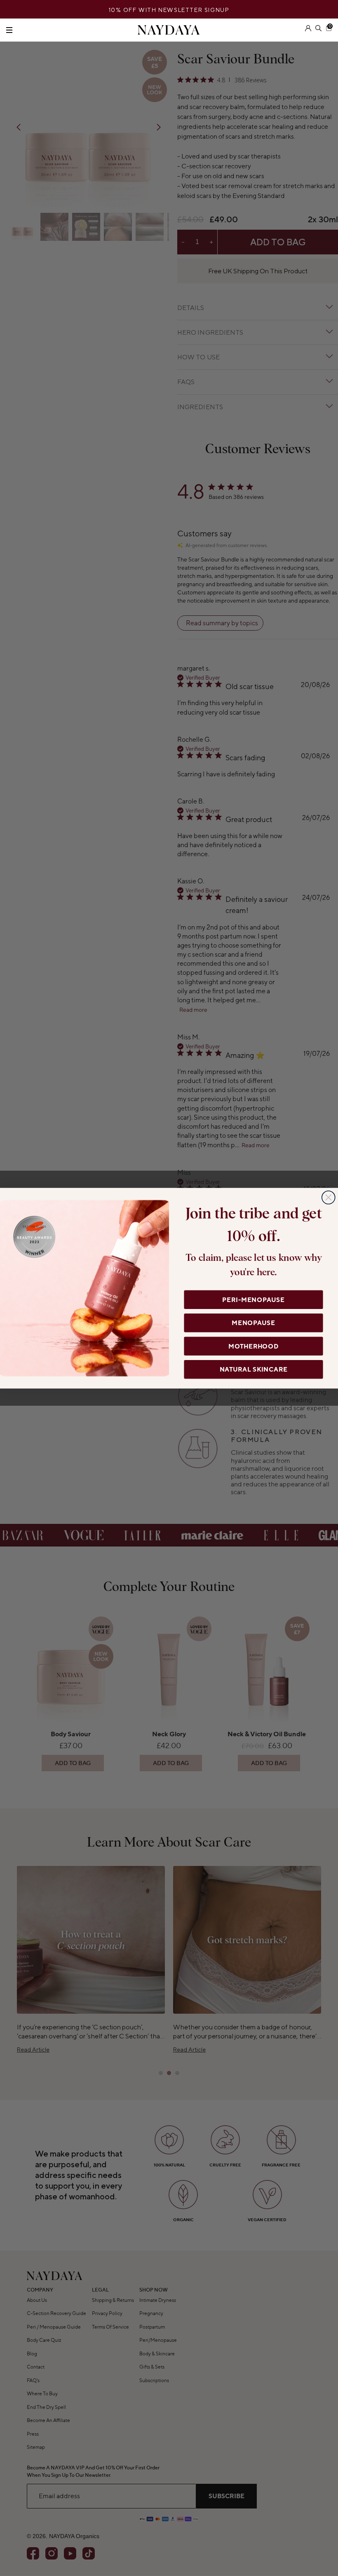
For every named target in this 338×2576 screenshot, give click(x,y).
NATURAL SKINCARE (254, 1369)
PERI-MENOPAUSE (253, 1300)
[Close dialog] (329, 1197)
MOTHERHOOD (253, 1346)
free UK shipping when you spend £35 (169, 10)
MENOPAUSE (253, 1323)
